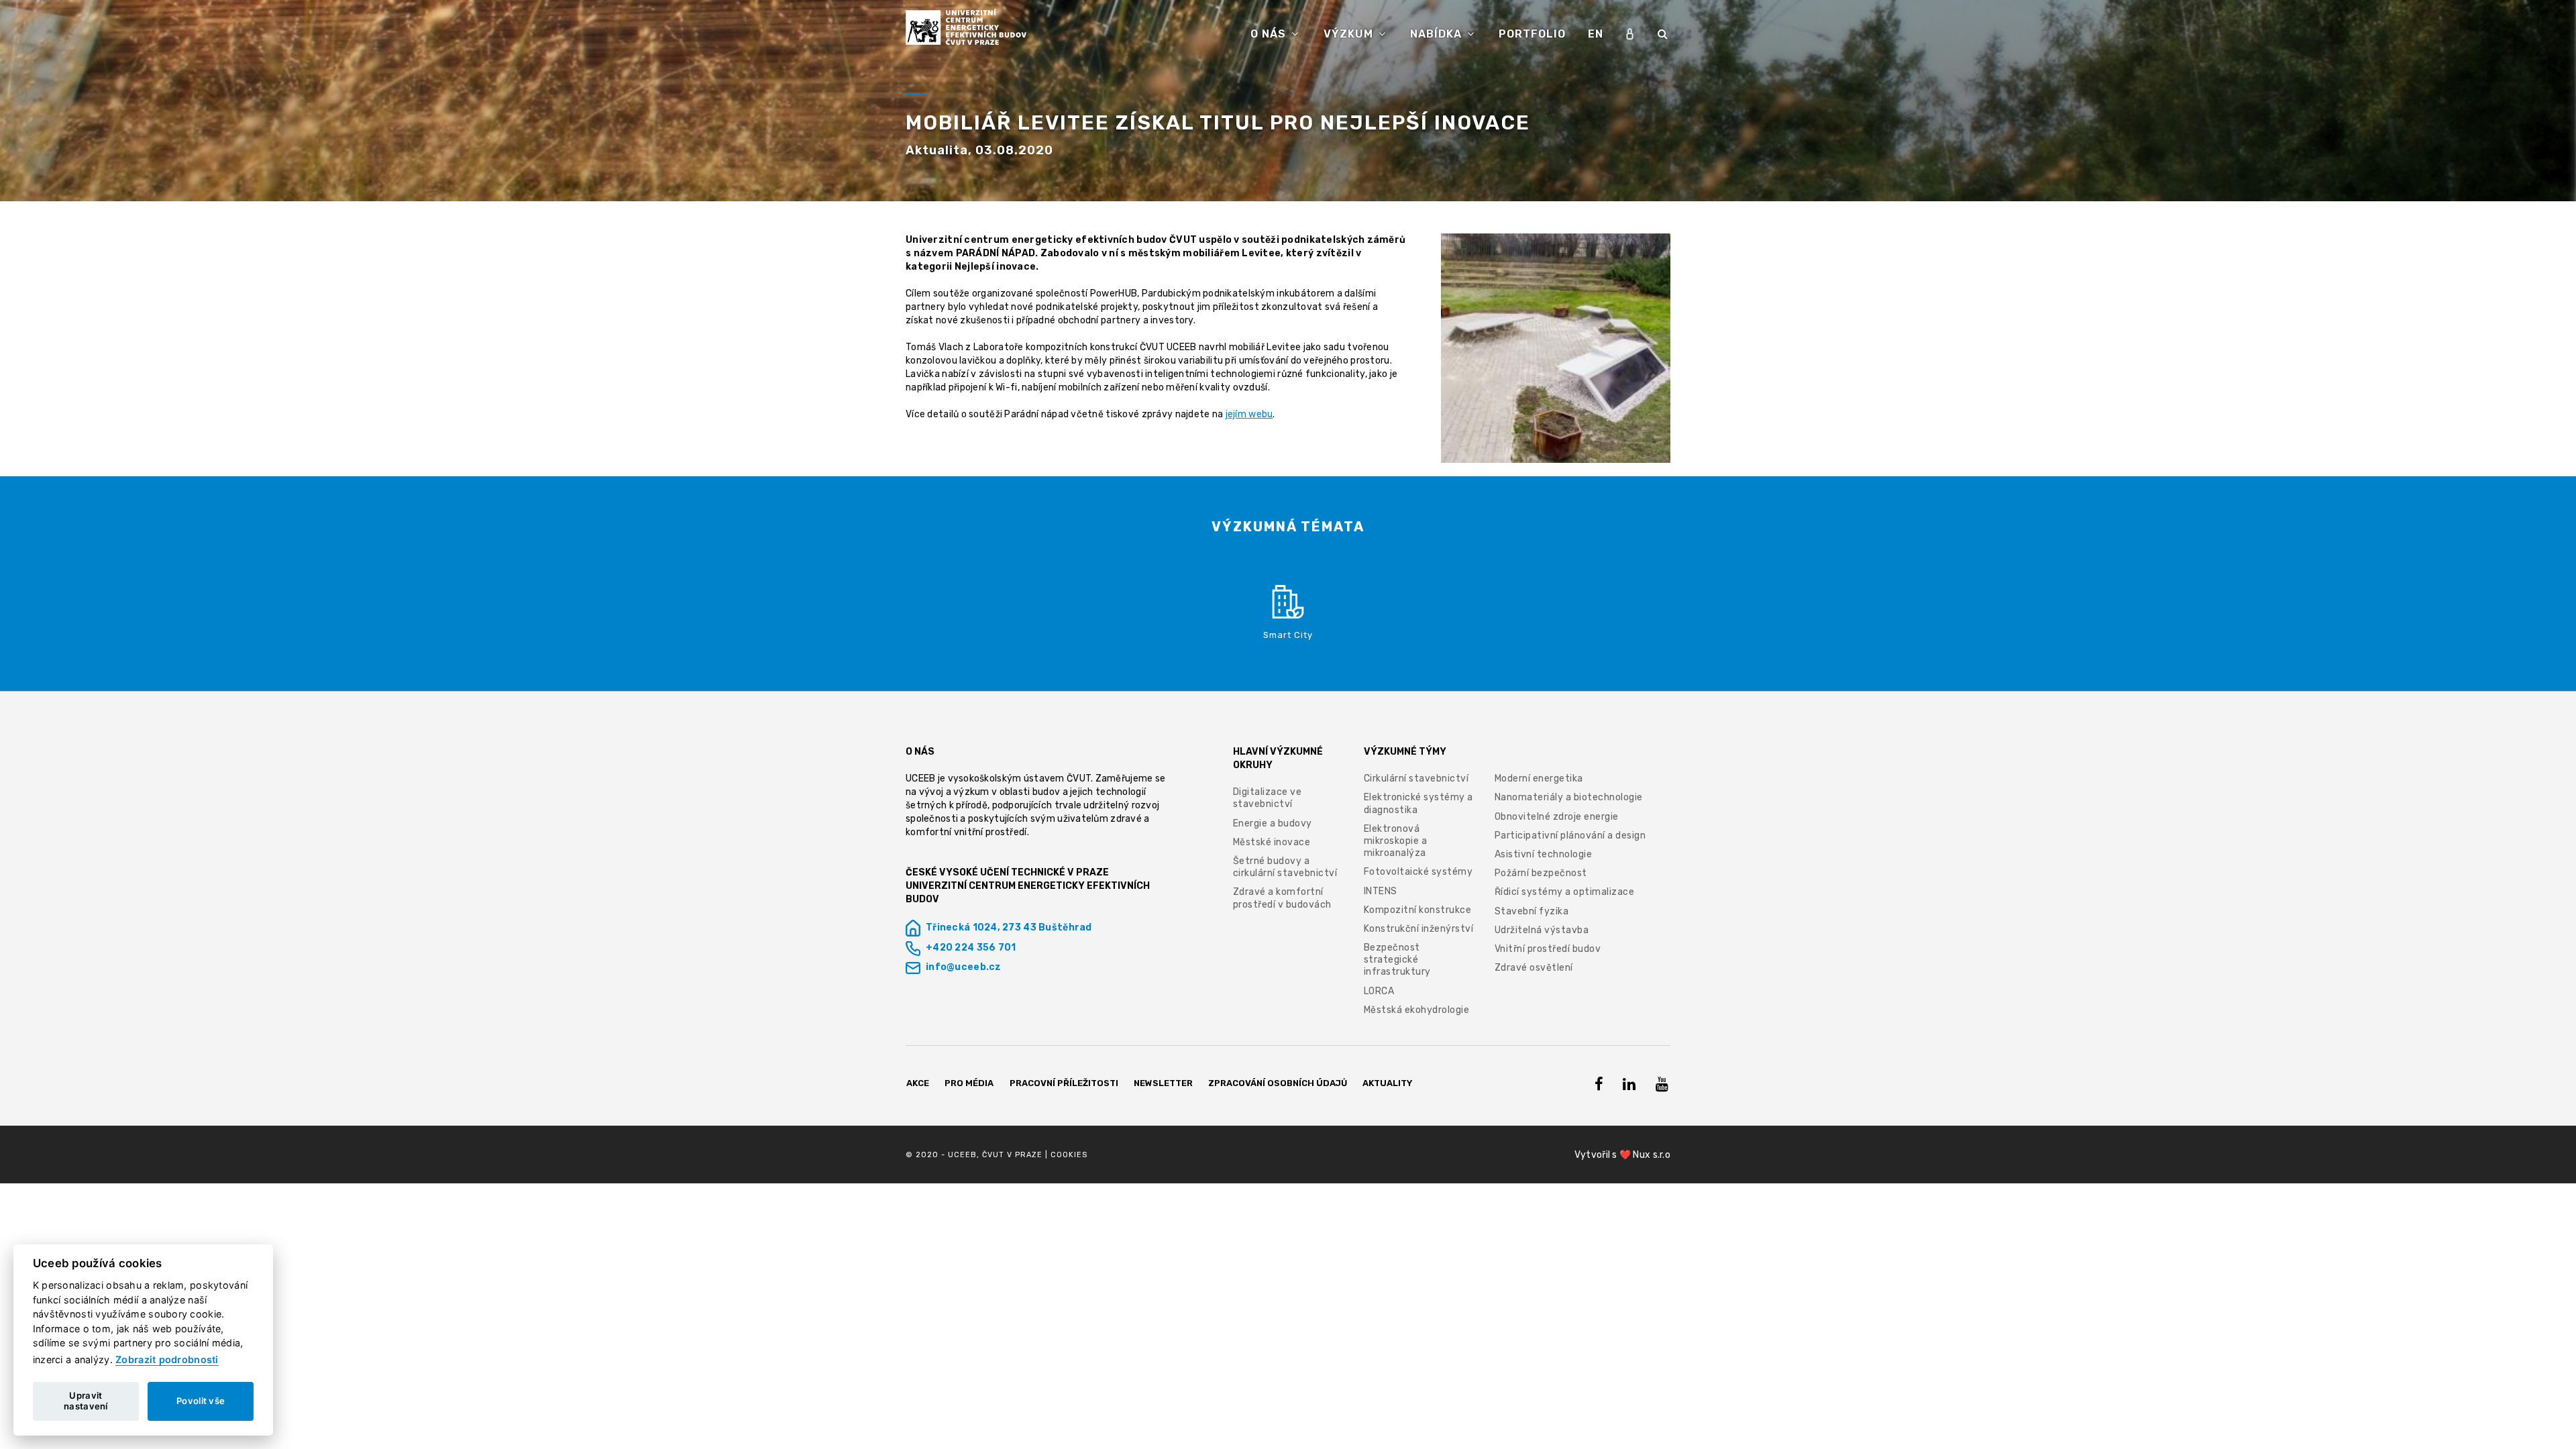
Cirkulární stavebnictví (1416, 779)
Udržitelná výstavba (1542, 930)
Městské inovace (1272, 842)
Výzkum (1350, 34)
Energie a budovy (1273, 823)
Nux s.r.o (1652, 1155)
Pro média (969, 1083)
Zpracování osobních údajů (1278, 1083)
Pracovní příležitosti (1064, 1083)
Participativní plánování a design (1570, 836)
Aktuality (1387, 1083)
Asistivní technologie (1544, 854)
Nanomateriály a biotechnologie (1569, 797)
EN (1596, 34)
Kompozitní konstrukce (1418, 910)
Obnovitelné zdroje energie (1557, 817)
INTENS (1381, 891)
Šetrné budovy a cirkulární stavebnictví (1285, 867)
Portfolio (1532, 34)
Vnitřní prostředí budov (1548, 949)
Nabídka (1438, 34)
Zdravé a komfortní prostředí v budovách (1282, 898)
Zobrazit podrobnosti (167, 1359)
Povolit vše (201, 1401)
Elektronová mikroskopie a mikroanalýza (1396, 841)
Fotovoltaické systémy (1418, 872)
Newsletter (1163, 1083)
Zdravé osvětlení (1534, 968)
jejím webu (1249, 414)
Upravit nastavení (86, 1401)
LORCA (1379, 991)
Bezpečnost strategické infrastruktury (1397, 960)
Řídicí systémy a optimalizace (1565, 892)
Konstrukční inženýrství (1419, 929)
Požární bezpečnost (1541, 873)
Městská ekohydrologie (1417, 1010)
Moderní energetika (1539, 779)
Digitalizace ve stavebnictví (1268, 798)
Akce (918, 1083)
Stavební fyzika (1532, 911)
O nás (1270, 34)
